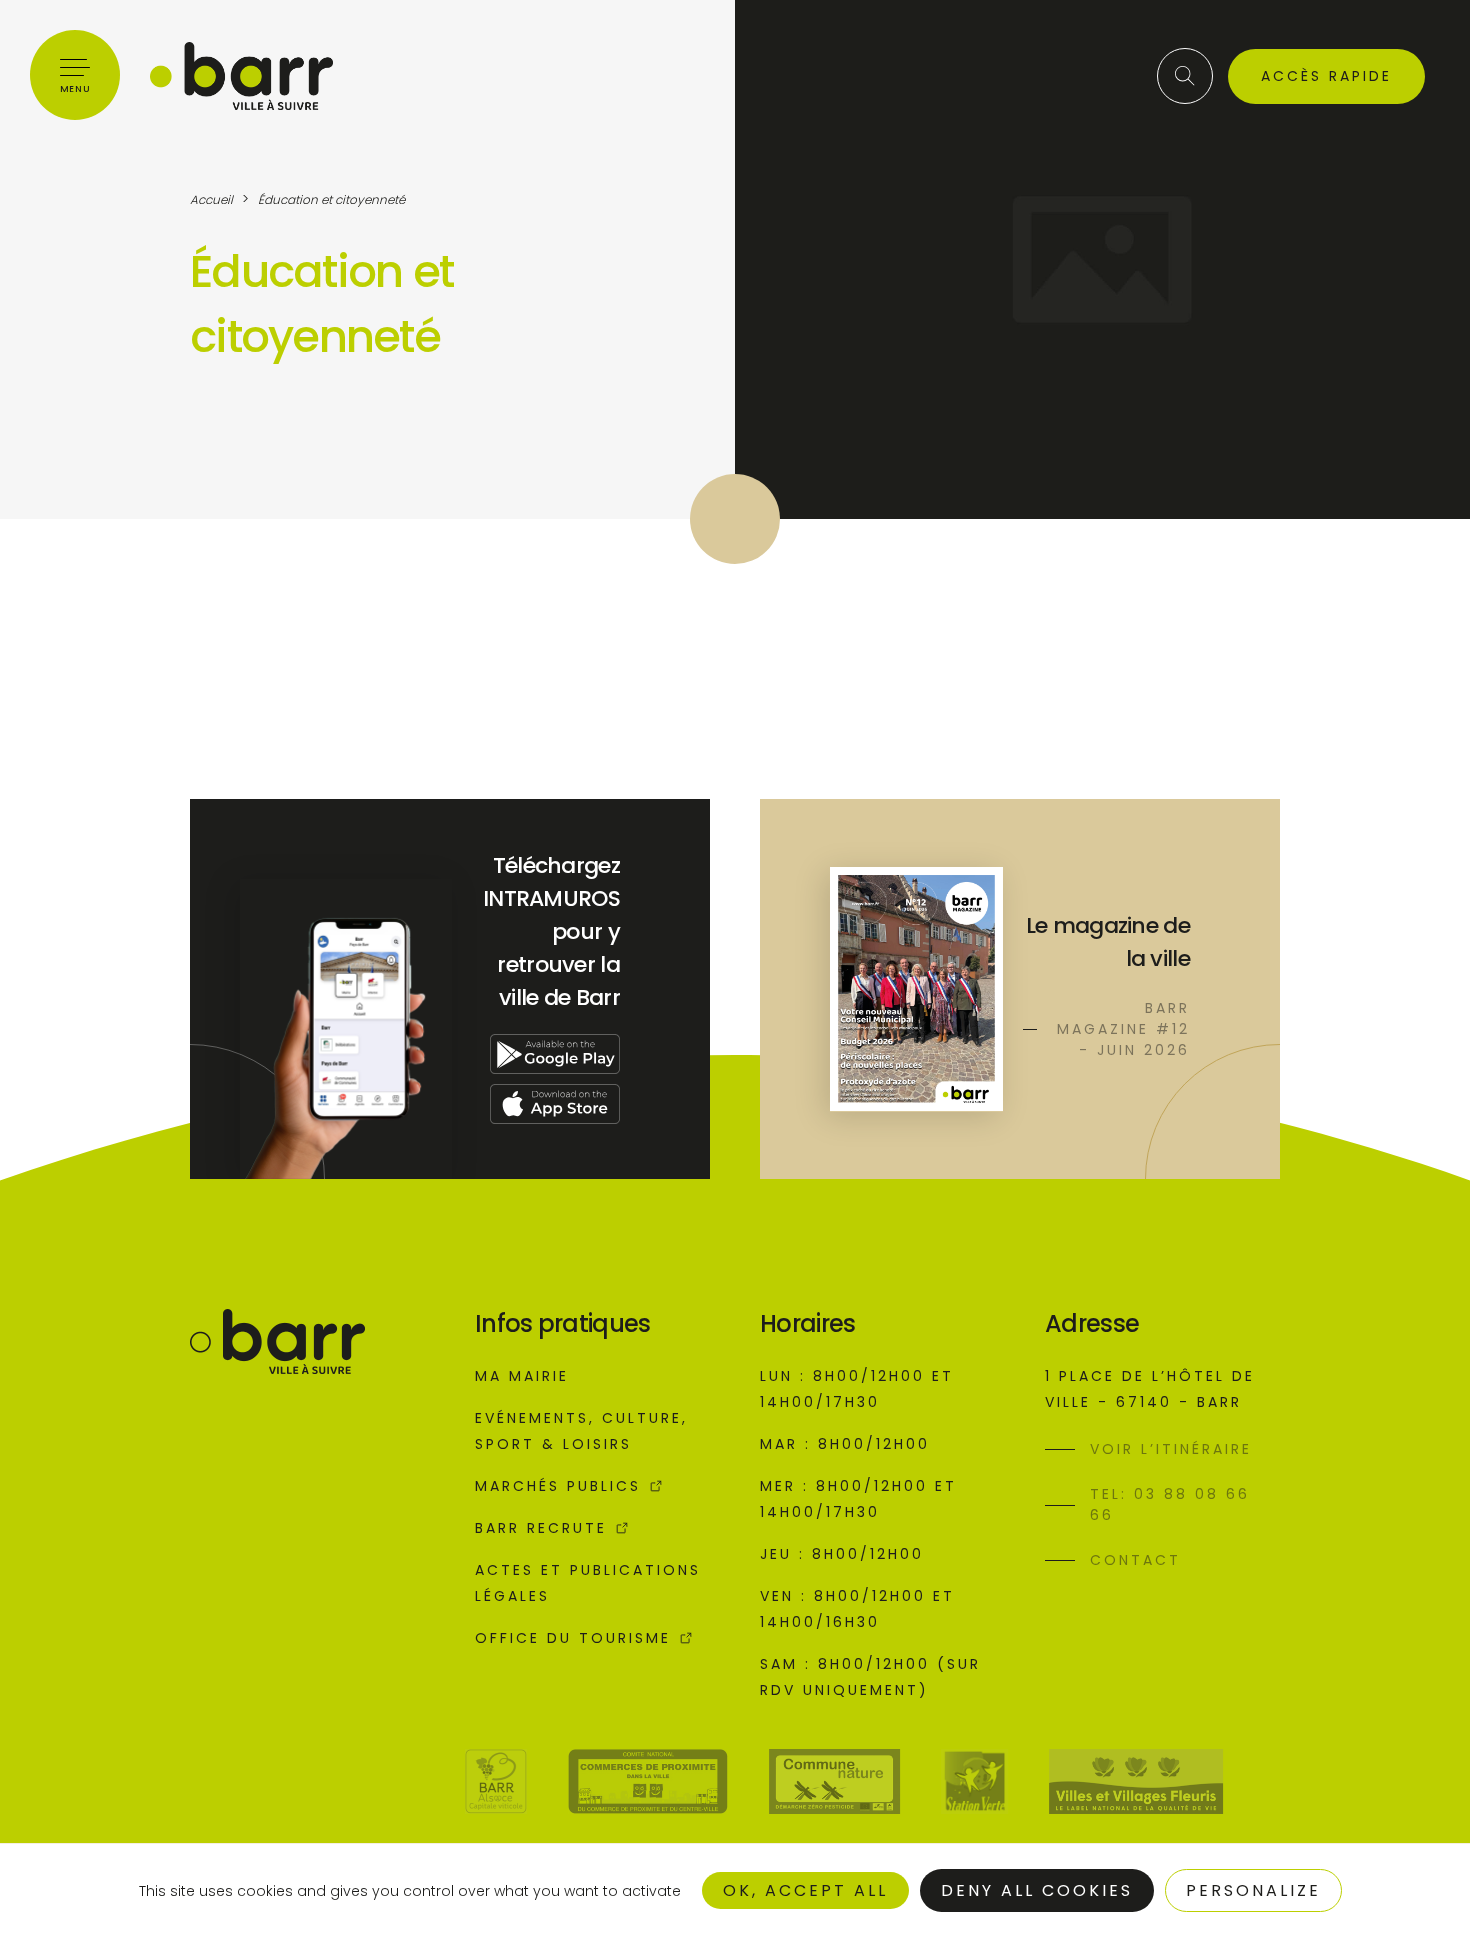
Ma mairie (522, 1376)
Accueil (211, 199)
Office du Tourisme (573, 1638)
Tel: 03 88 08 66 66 (1170, 1504)
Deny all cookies (1037, 1890)
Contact (1135, 1560)
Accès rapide (1326, 76)
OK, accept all (805, 1890)
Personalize (1253, 1890)
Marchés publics (558, 1486)
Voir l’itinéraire (1171, 1449)
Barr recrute (541, 1528)
